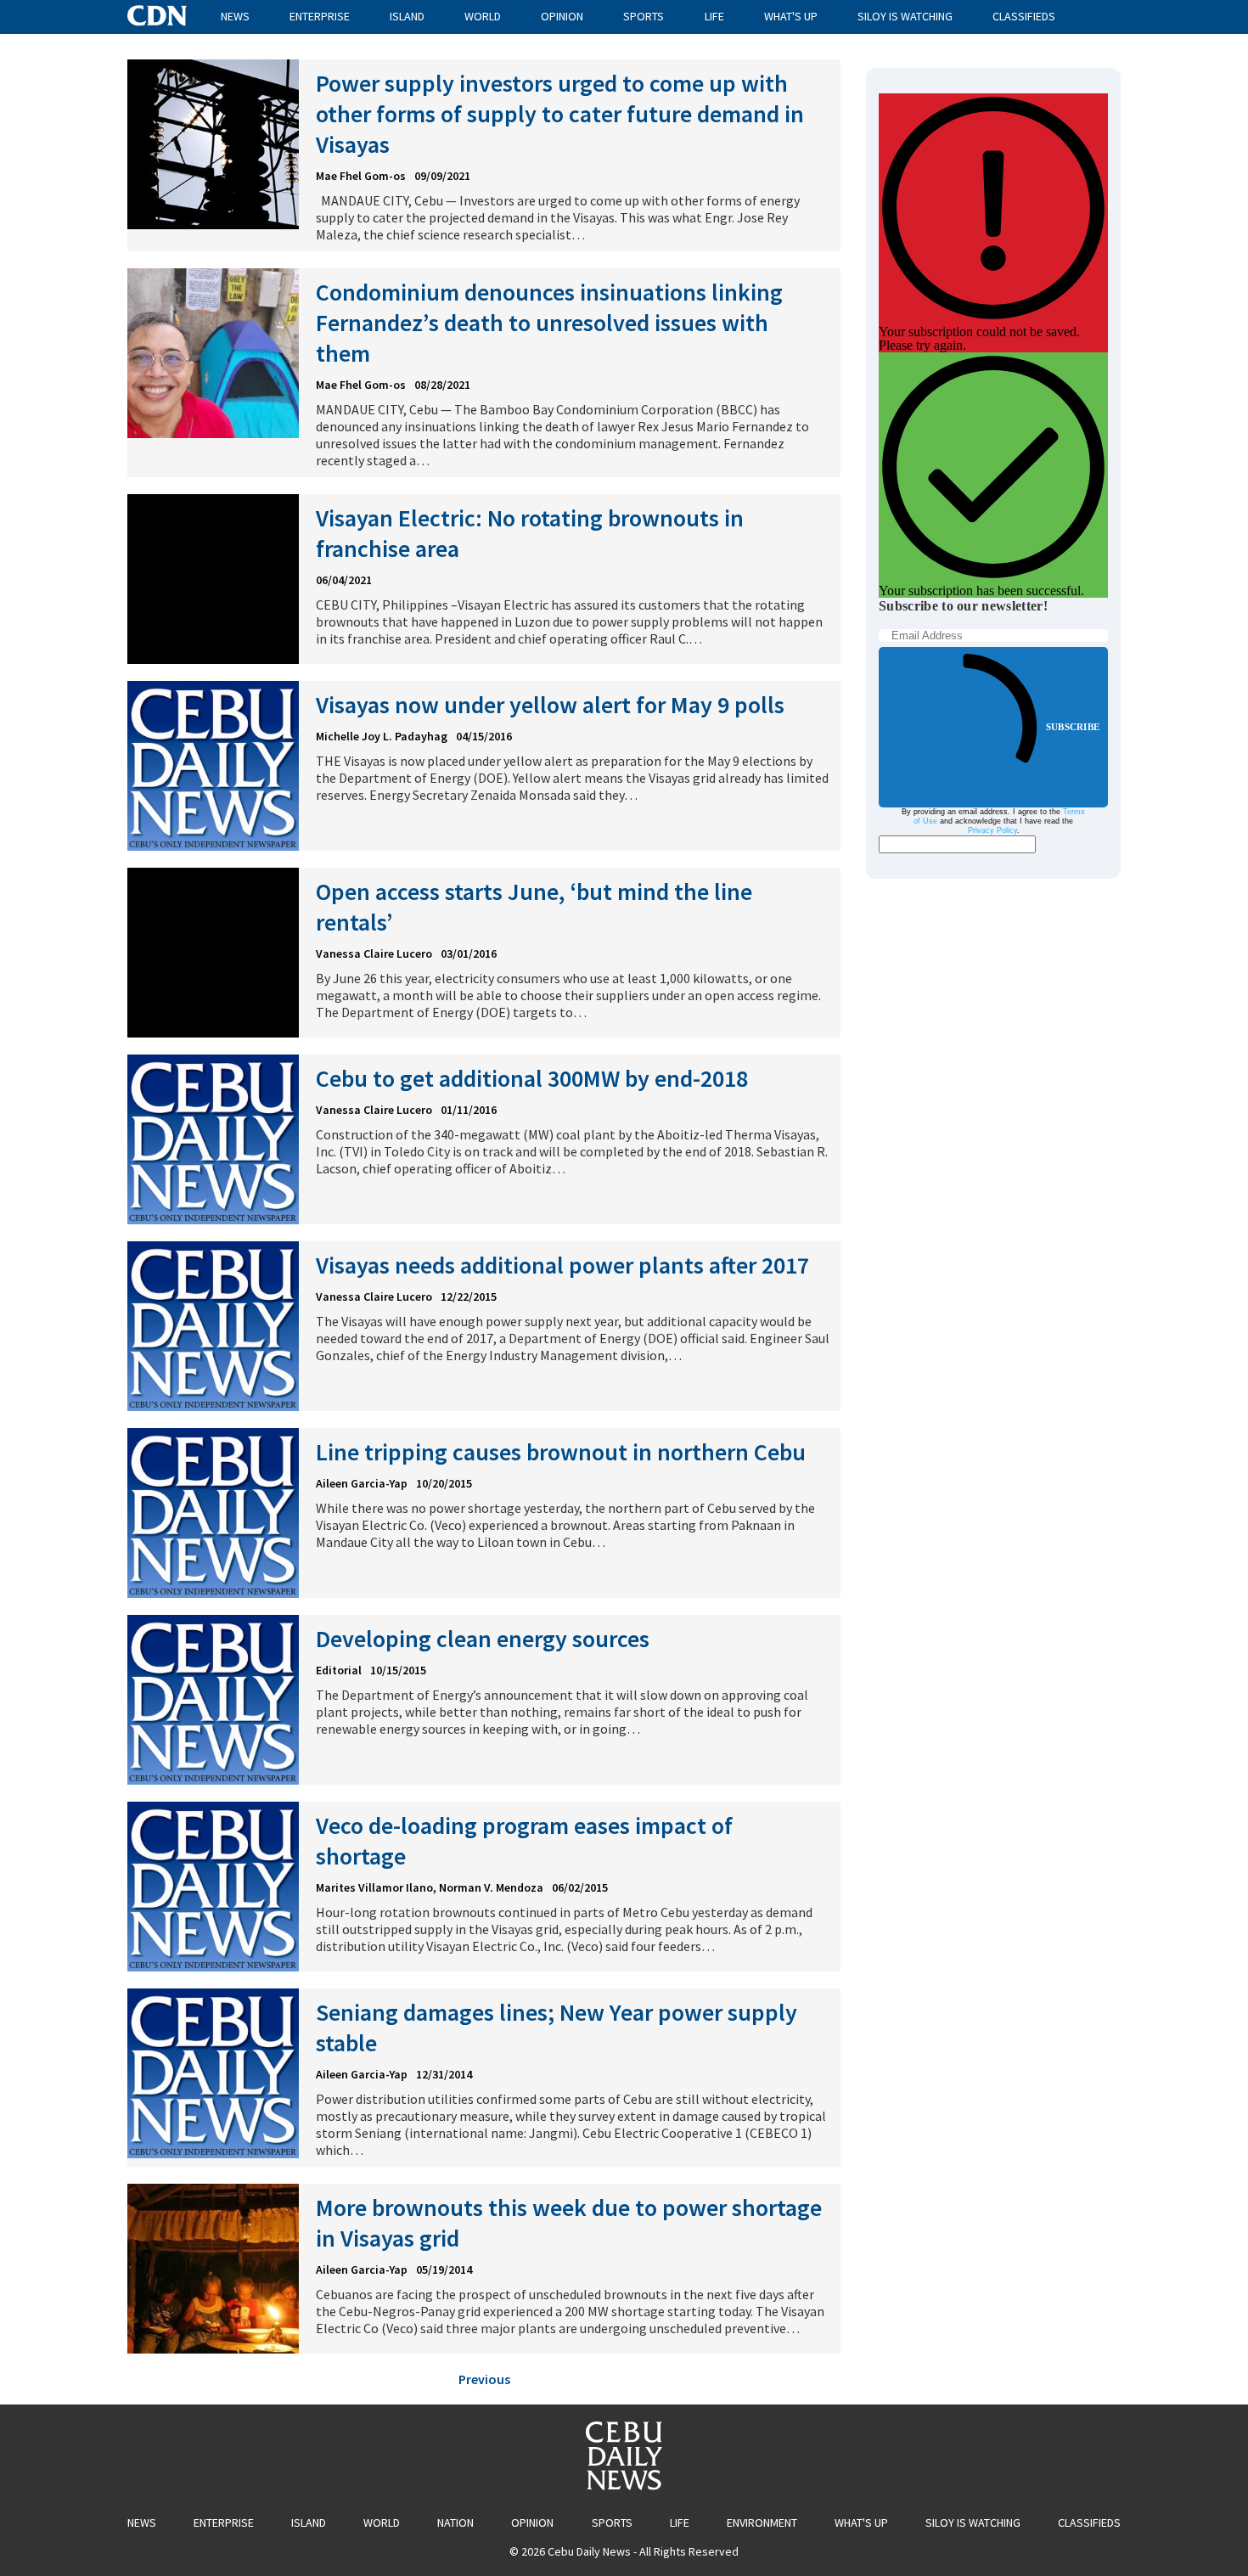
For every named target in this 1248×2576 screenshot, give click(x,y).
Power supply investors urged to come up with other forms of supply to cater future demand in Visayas (560, 114)
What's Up (791, 16)
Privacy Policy (992, 830)
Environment (762, 2523)
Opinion (562, 16)
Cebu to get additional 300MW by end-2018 (532, 1078)
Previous (484, 2379)
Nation (455, 2523)
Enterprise (320, 16)
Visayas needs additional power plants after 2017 (562, 1265)
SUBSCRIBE (1073, 727)
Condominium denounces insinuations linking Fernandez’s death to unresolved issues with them (549, 323)
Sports (644, 16)
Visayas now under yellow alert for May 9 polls (550, 705)
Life (714, 16)
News (235, 16)
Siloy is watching (905, 16)
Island (407, 16)
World (483, 16)
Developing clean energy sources (483, 1639)
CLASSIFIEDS (1024, 16)
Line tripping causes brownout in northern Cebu (561, 1452)
